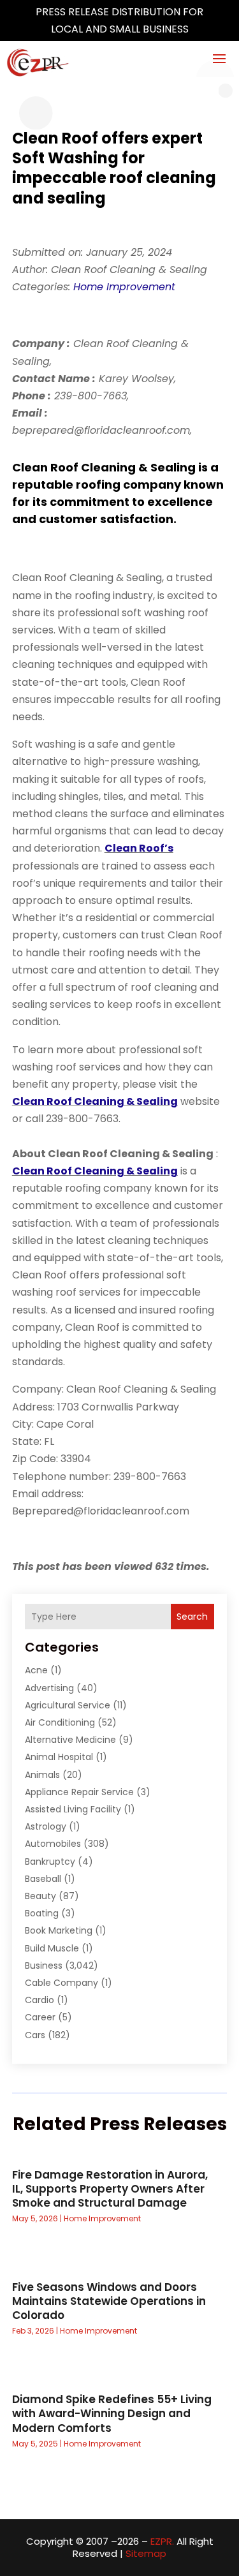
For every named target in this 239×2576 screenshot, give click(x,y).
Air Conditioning (60, 1722)
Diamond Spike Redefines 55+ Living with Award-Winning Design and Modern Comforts (112, 2413)
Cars (35, 2035)
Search (192, 1617)
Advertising (49, 1688)
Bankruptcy (50, 1862)
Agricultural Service (68, 1705)
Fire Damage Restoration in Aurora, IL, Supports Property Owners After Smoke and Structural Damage (110, 2189)
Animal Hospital (59, 1757)
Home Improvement (124, 287)
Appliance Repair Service (79, 1792)
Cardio (40, 2000)
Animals (42, 1775)
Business (44, 1965)
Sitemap (146, 2553)
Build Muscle (52, 1948)
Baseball (43, 1879)
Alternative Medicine (70, 1740)
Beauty (40, 1896)
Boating (42, 1913)
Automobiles (53, 1844)
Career (40, 2017)
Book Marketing (59, 1930)
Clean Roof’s (139, 848)
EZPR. (162, 2541)
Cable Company (62, 1983)
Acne (36, 1670)
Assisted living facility (73, 1809)
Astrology (46, 1826)
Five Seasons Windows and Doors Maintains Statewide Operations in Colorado (109, 2301)
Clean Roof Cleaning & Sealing (95, 1101)
